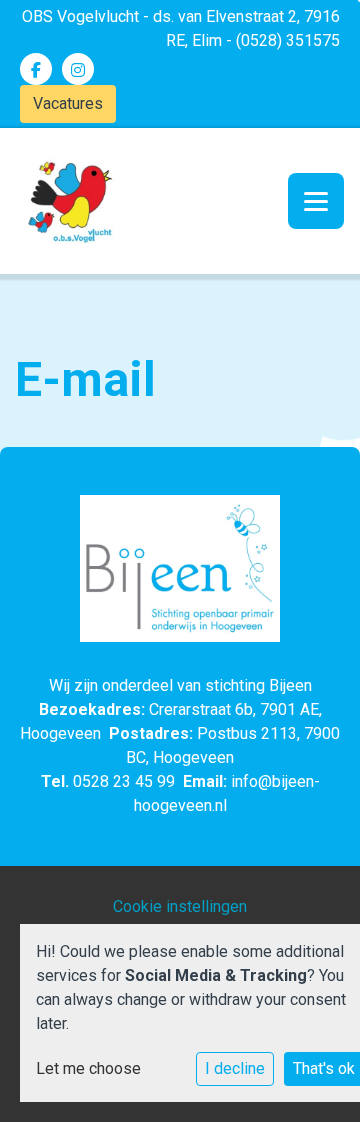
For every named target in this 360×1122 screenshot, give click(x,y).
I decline (235, 1068)
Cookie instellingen (180, 906)
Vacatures (68, 103)
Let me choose (88, 1068)
